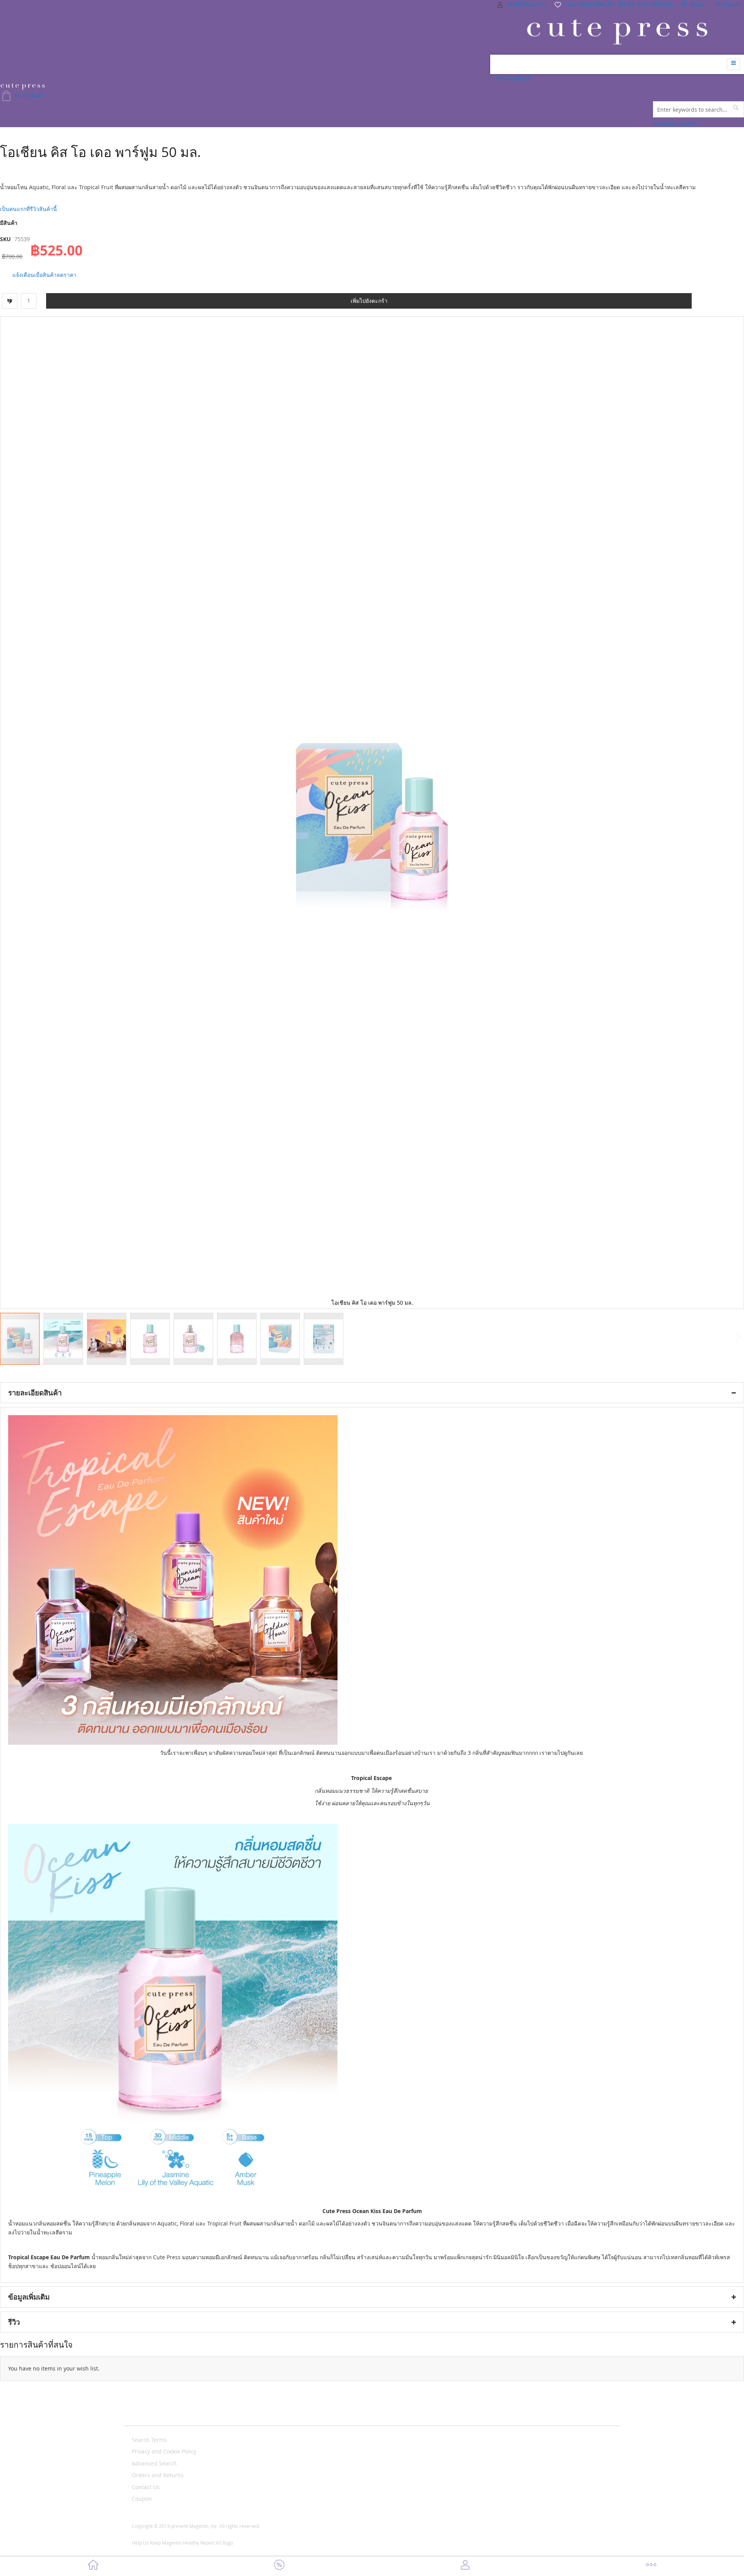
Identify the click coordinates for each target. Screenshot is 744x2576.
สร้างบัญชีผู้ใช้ (513, 78)
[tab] (372, 1393)
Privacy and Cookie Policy (164, 2451)
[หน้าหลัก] (93, 2566)
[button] (65, 1339)
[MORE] (651, 2566)
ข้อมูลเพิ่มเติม (29, 2297)
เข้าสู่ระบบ (727, 4)
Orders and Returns (158, 2475)
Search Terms (149, 2440)
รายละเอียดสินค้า (35, 1393)
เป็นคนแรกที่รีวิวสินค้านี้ (28, 209)
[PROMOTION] (279, 2566)
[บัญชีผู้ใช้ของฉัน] (465, 2566)
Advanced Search (675, 123)
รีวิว (14, 2322)
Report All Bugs (217, 2543)
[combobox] (698, 109)
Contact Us (146, 2487)
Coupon (142, 2499)
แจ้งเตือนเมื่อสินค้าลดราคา (44, 275)
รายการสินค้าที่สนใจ (587, 4)
